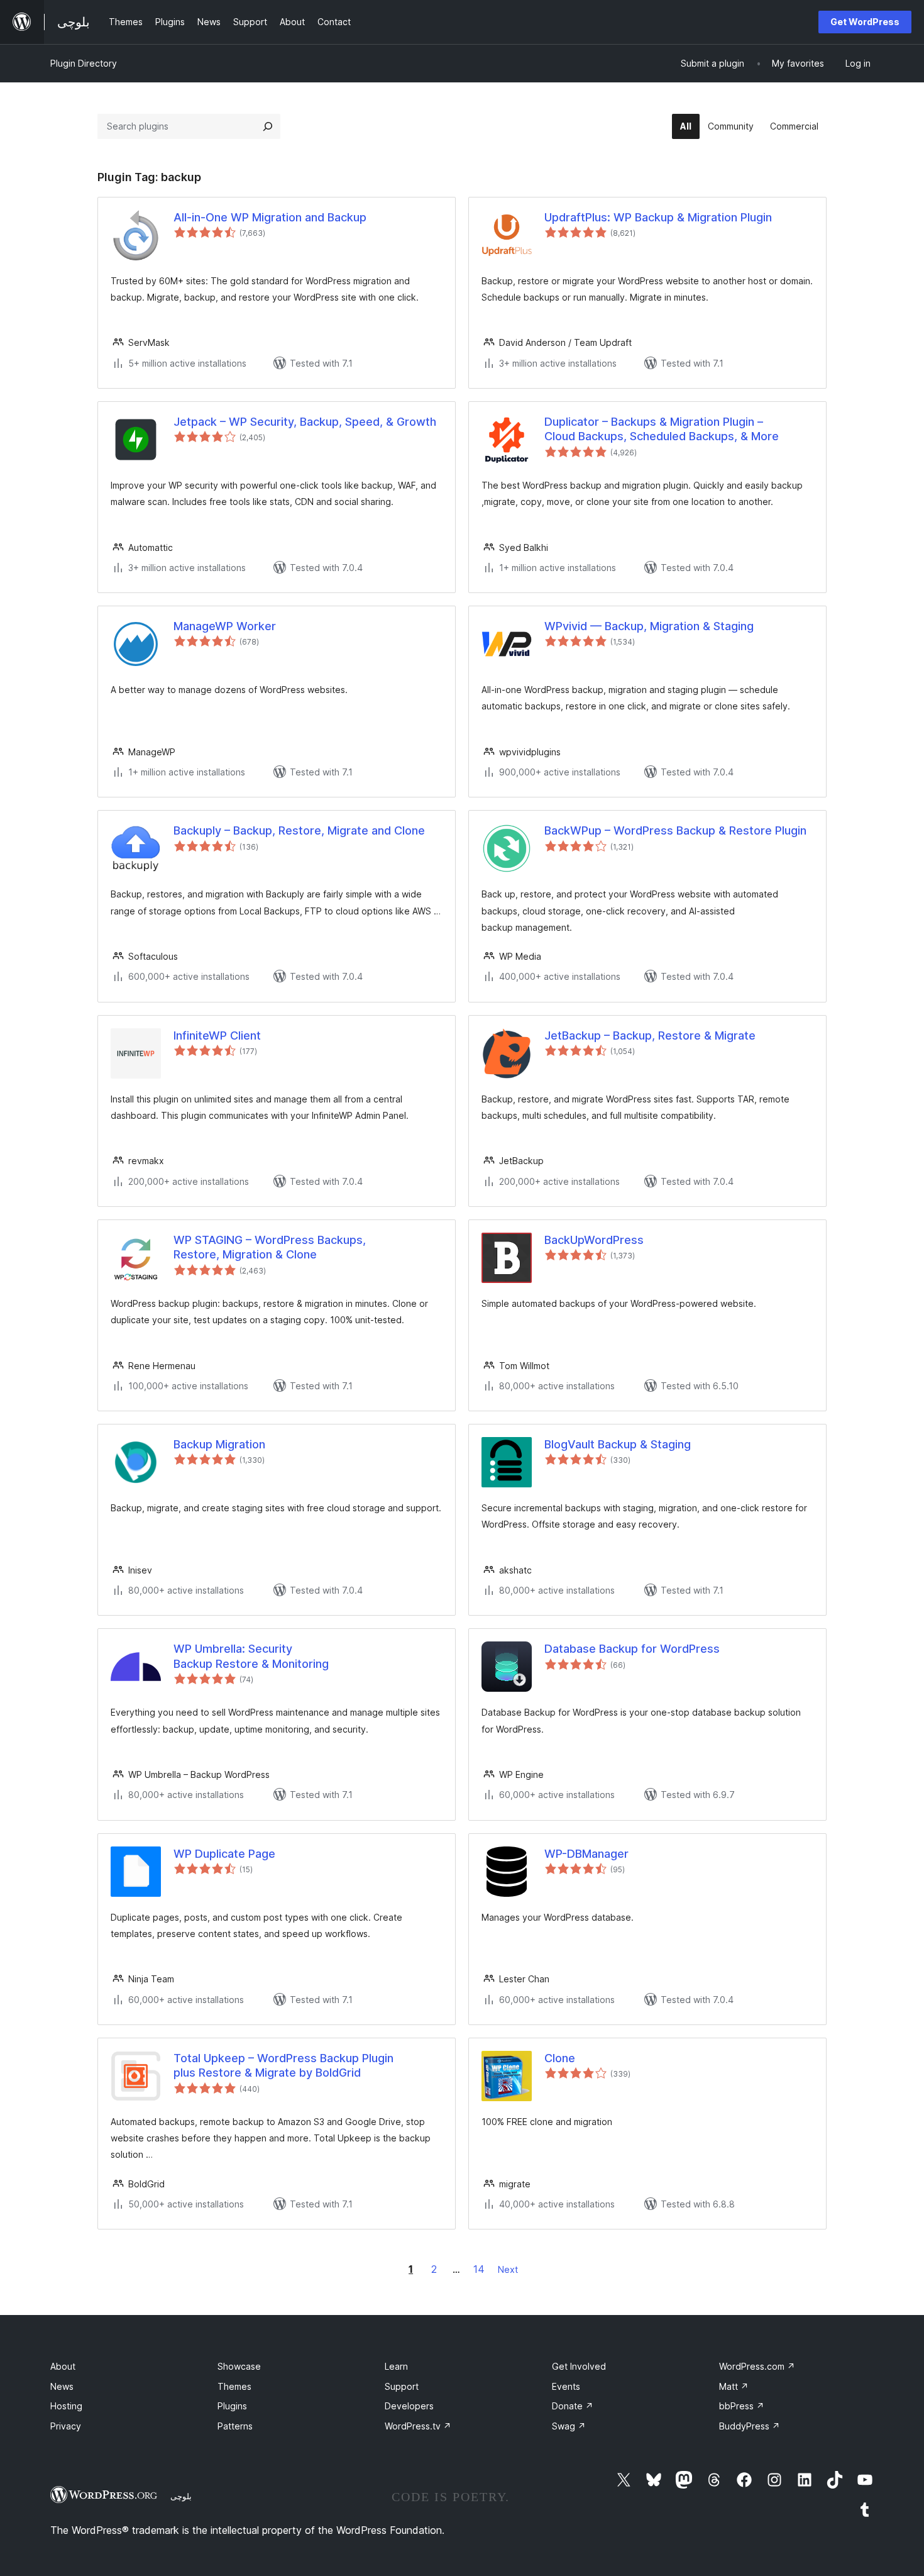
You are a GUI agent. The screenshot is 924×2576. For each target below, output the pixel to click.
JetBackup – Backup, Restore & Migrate (650, 1035)
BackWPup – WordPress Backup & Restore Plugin (675, 830)
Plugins (232, 2406)
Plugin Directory (84, 63)
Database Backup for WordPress (632, 1649)
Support (402, 2386)
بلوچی (181, 2496)
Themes (234, 2386)
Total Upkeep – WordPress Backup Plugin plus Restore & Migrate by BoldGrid (283, 2065)
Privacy (66, 2426)
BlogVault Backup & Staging (618, 1444)
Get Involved (579, 2366)
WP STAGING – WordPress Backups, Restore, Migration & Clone (270, 1247)
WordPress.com (757, 2366)
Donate (573, 2406)
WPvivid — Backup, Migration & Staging (649, 626)
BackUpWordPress (594, 1240)
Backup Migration (219, 1444)
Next (508, 2269)
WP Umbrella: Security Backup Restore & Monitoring (251, 1656)
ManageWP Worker (225, 626)
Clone (560, 2058)
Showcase (239, 2366)
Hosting (66, 2406)
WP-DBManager (586, 1854)
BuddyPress (750, 2426)
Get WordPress (865, 22)
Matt (734, 2386)
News (62, 2386)
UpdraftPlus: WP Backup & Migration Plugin (658, 217)
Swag (569, 2426)
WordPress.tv (418, 2426)
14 (479, 2269)
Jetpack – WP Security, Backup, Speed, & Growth (305, 422)
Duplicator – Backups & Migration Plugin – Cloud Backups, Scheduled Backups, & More (662, 429)
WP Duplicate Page (224, 1854)
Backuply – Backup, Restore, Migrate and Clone (299, 830)
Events (566, 2386)
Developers (409, 2406)
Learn (396, 2366)
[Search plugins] (268, 126)
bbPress (742, 2406)
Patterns (235, 2426)
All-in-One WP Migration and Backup (270, 217)
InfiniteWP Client (217, 1035)
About (63, 2366)
